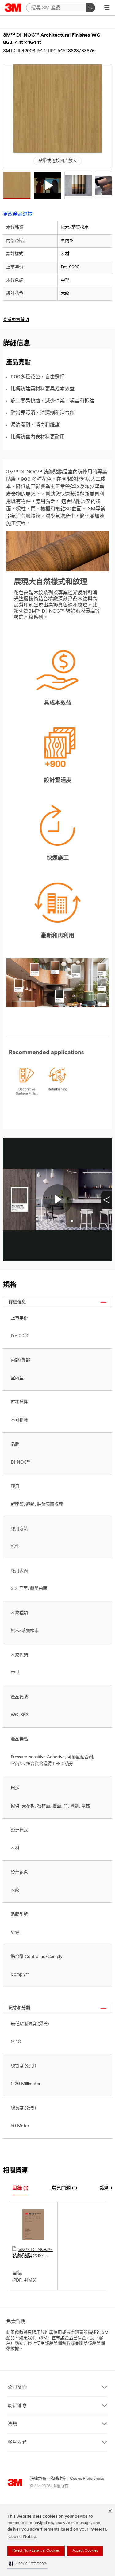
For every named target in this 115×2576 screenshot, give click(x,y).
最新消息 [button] (17, 2406)
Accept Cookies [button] (85, 2551)
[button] (28, 2564)
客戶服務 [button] (17, 2442)
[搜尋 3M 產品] (90, 8)
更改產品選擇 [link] (18, 215)
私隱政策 (58, 2479)
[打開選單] (107, 8)
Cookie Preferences (87, 2479)
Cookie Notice (22, 2537)
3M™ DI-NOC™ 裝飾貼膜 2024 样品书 (33, 2253)
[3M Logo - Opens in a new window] (13, 8)
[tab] (20, 2189)
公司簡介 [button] (17, 2387)
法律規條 (38, 2479)
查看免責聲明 (16, 320)
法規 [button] (13, 2424)
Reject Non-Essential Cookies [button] (36, 2551)
